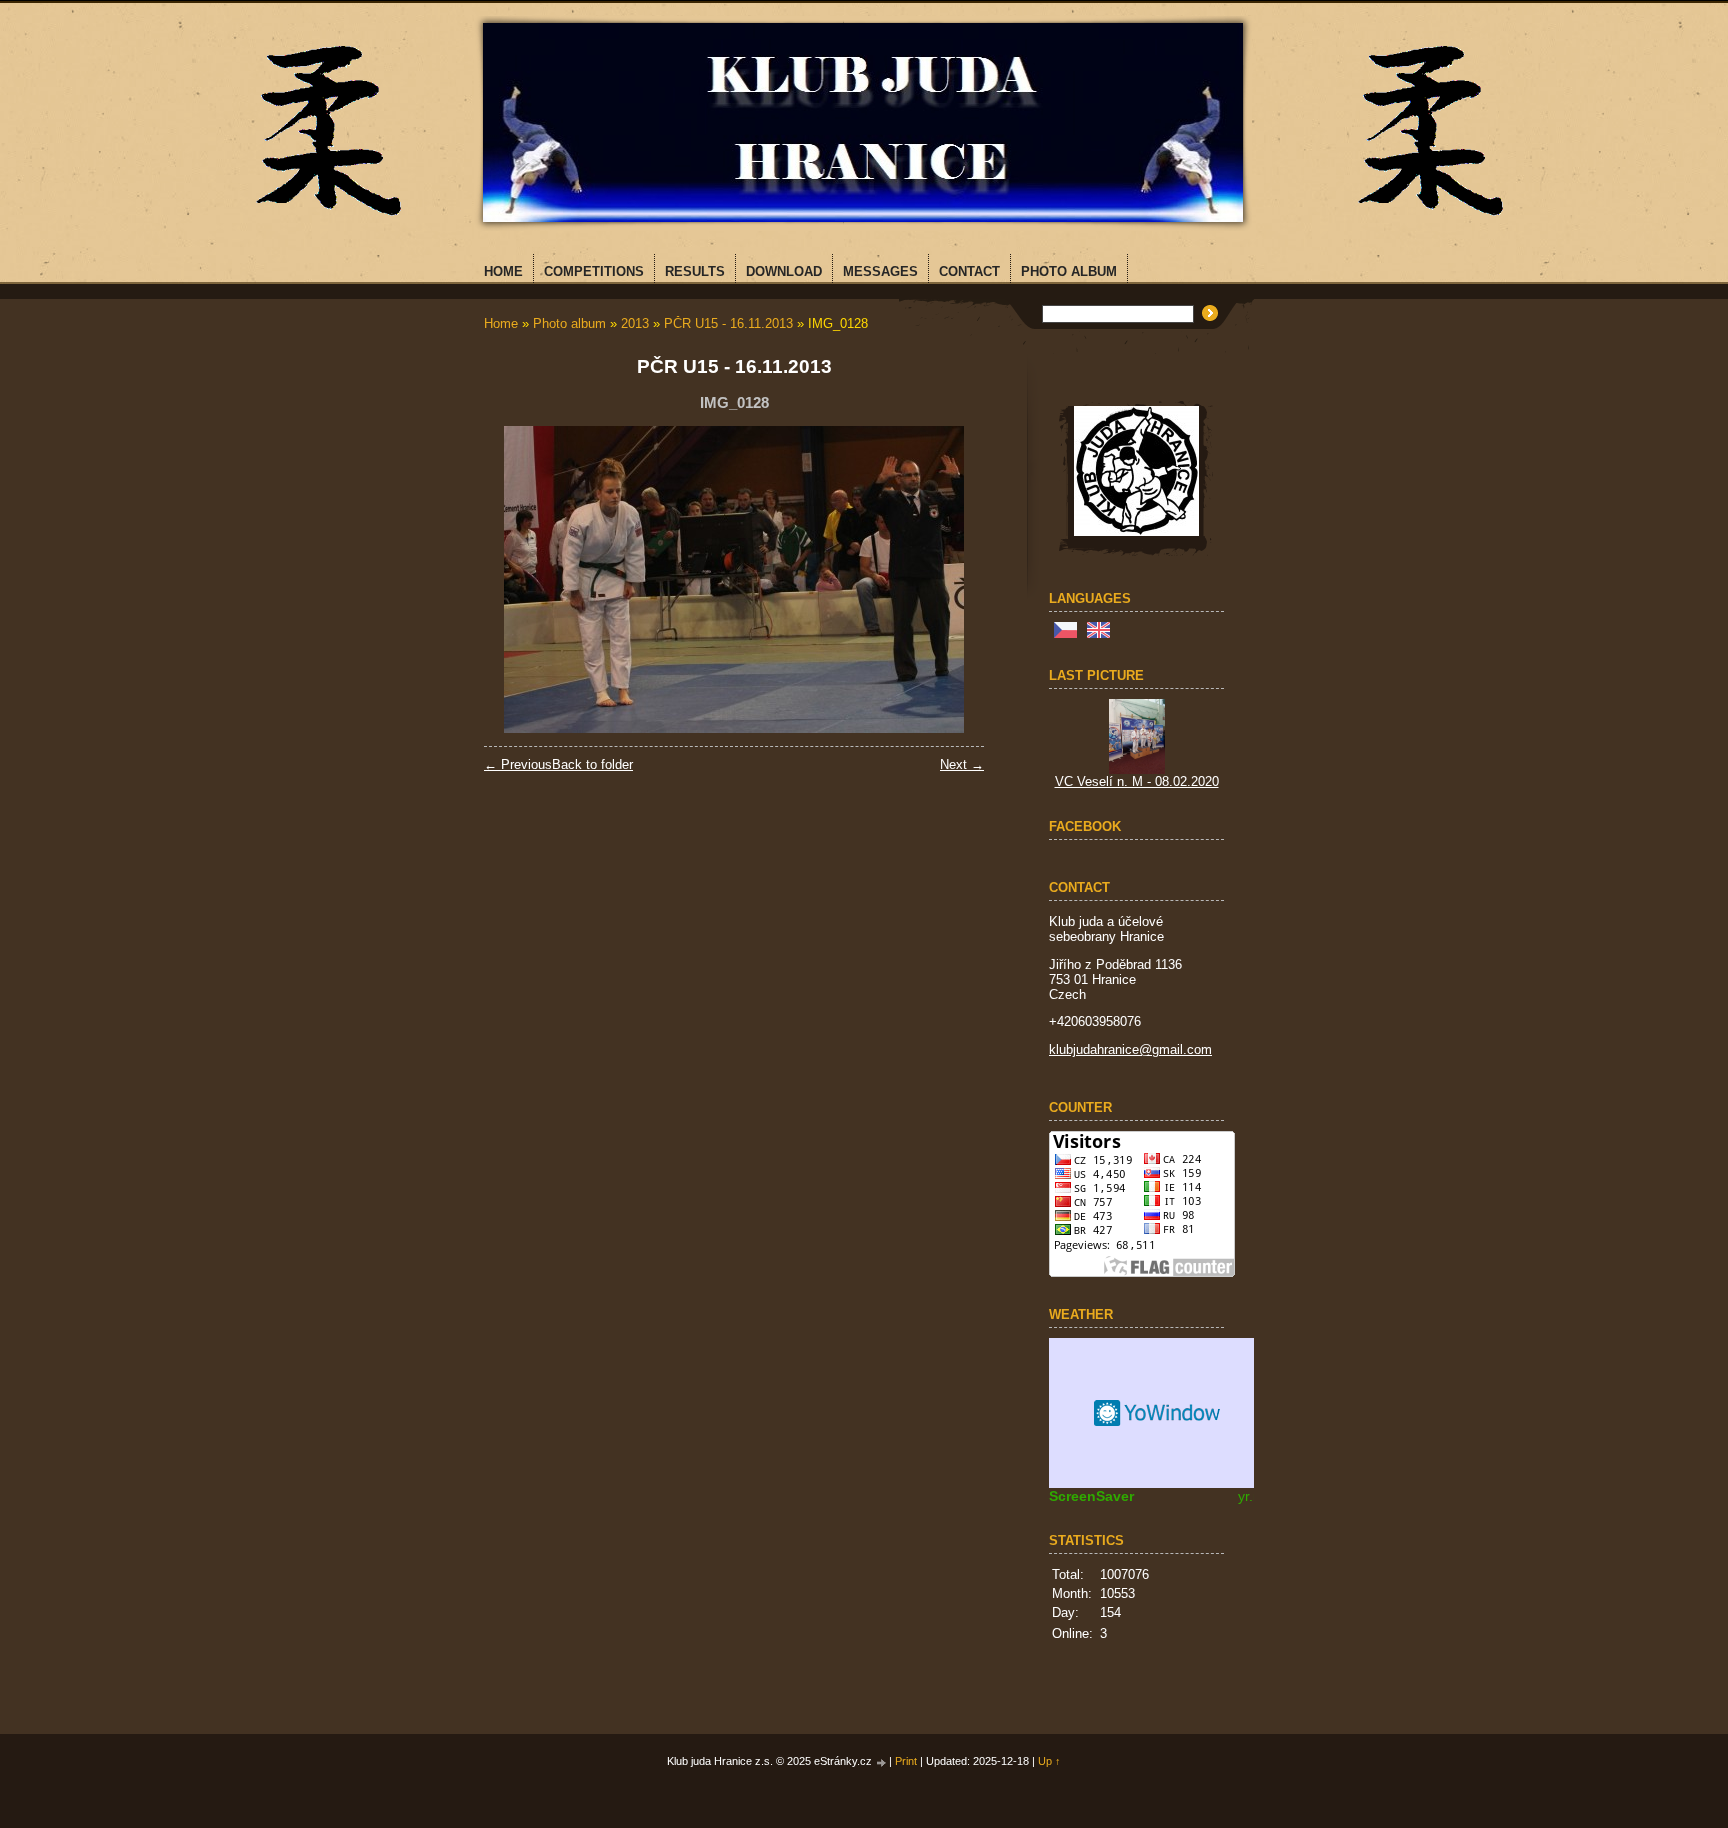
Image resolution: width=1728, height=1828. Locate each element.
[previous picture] (516, 579)
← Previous (518, 764)
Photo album (569, 323)
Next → (962, 764)
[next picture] (951, 579)
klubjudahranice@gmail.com (1130, 1049)
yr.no (1253, 1496)
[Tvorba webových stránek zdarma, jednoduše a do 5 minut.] (882, 1762)
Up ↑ (1049, 1761)
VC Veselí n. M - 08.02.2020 (1137, 781)
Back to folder (592, 764)
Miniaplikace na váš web (1159, 1413)
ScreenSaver (1091, 1496)
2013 (635, 323)
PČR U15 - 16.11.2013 (728, 323)
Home (501, 323)
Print (906, 1761)
